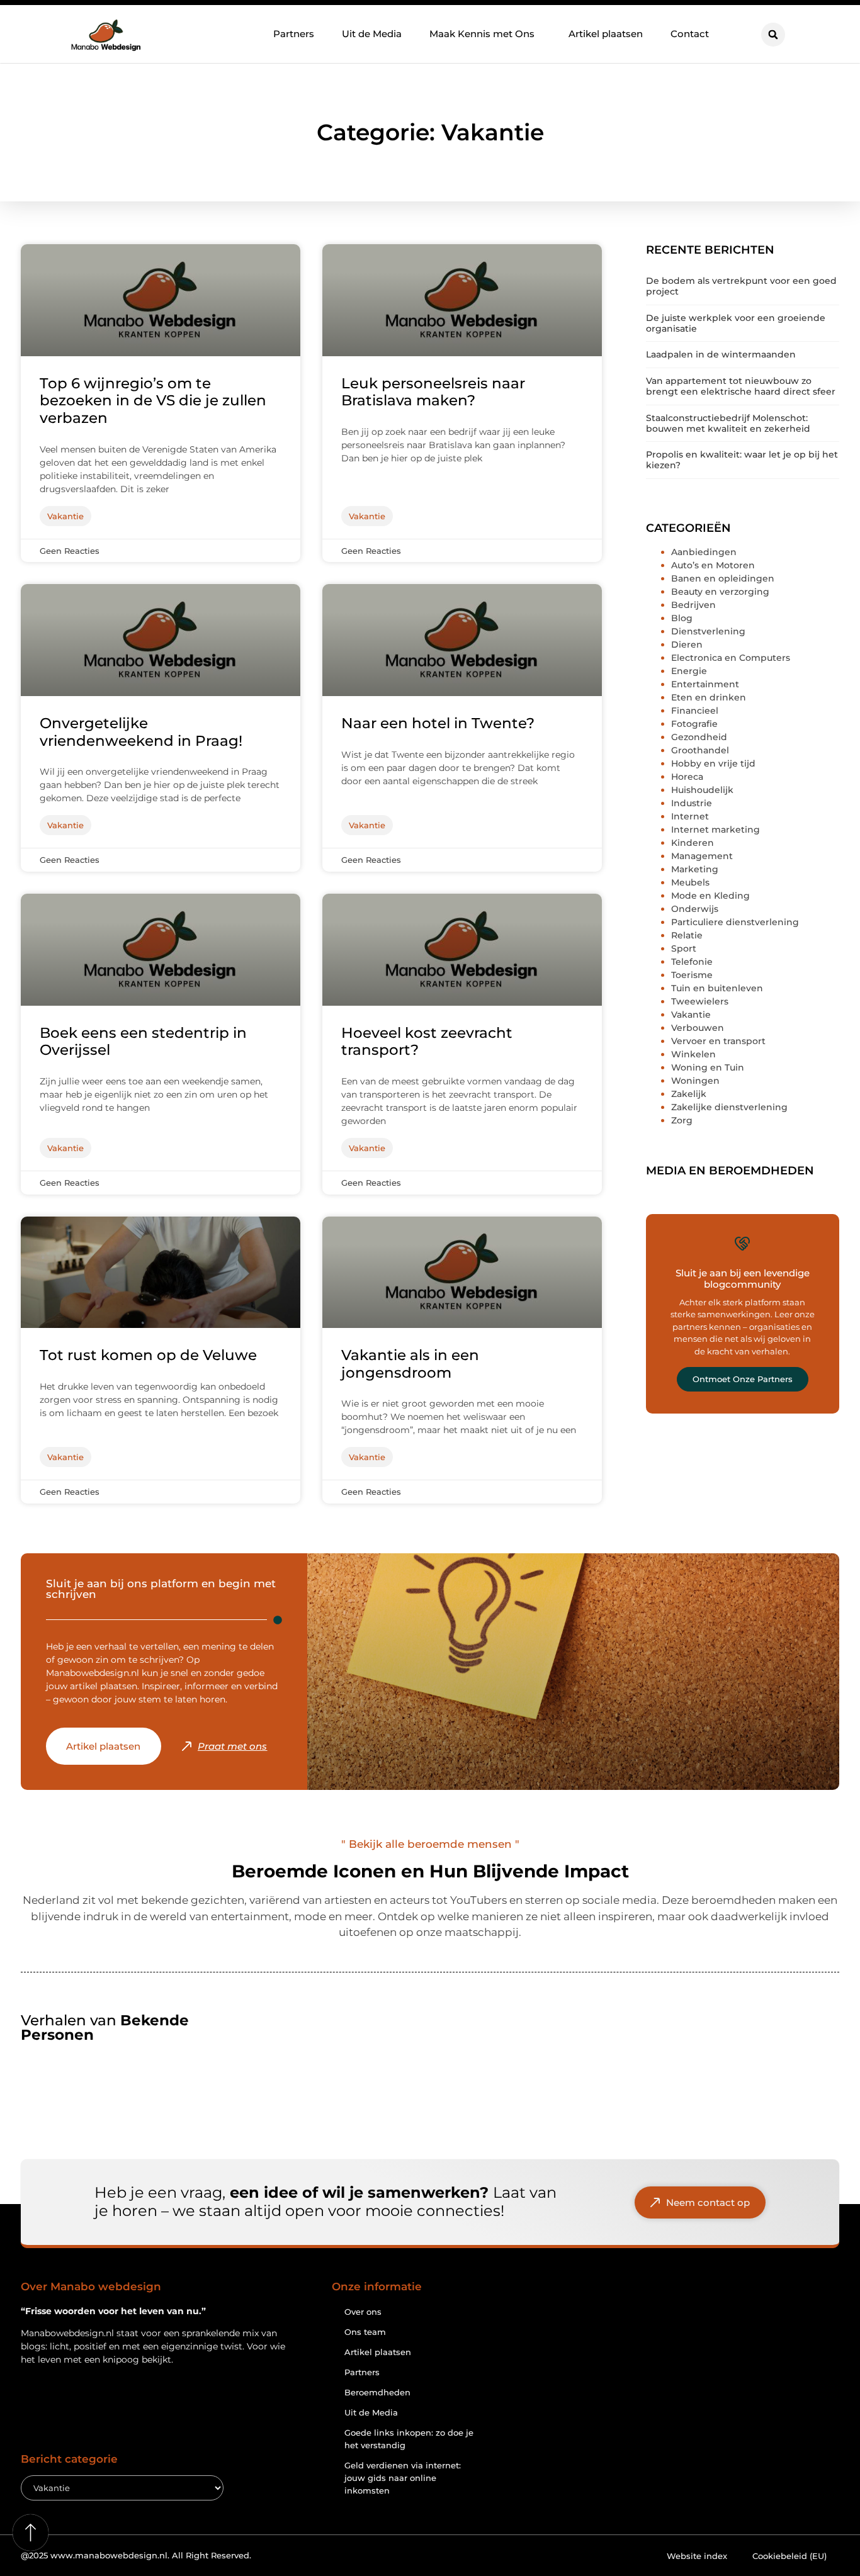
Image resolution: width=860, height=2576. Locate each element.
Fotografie (694, 724)
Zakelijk (689, 1094)
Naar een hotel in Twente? (438, 723)
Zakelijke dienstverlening (729, 1107)
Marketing (695, 869)
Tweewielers (700, 1001)
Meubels (690, 882)
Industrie (692, 803)
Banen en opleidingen (723, 578)
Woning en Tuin (708, 1067)
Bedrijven (693, 605)
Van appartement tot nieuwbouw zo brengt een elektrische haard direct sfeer (741, 386)
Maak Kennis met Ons (482, 34)
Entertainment (705, 684)
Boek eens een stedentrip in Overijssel (143, 1042)
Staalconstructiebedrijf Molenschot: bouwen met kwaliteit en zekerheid (728, 423)
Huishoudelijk (702, 790)
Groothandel (700, 750)
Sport (684, 948)
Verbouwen (698, 1028)
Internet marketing (716, 830)
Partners (294, 34)
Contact (690, 34)
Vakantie (691, 1015)
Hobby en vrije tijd (713, 763)
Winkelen (693, 1054)
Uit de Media (372, 34)
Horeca (687, 777)
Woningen (695, 1081)
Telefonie (692, 962)
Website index (697, 2556)
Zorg (682, 1120)
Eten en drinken (709, 697)
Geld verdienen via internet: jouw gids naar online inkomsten (403, 2478)
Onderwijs (695, 909)
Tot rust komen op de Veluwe (148, 1355)
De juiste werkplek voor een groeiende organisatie (736, 323)
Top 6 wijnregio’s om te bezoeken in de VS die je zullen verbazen (153, 401)
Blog (682, 618)
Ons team (365, 2332)
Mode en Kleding (710, 896)
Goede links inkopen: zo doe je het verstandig (409, 2439)
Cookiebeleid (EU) (789, 2556)
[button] (773, 35)
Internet (690, 816)
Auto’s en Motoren (713, 565)
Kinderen (693, 843)
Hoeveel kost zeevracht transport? (427, 1042)
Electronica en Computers (731, 658)
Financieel (695, 711)
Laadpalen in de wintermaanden (721, 354)
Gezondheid (699, 737)
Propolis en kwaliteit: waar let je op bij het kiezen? (742, 460)
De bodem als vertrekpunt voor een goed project (741, 286)
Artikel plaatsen (606, 34)
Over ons (363, 2312)
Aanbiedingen (704, 552)
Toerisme (692, 975)
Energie (689, 671)
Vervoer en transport (718, 1041)
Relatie (687, 935)
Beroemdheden (377, 2392)
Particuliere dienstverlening (735, 922)
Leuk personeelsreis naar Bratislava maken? (433, 392)
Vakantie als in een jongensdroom (410, 1364)
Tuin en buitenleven (717, 988)
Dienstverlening (708, 631)
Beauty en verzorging (720, 592)
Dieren (687, 644)
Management (702, 856)
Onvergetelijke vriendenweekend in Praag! (141, 732)
